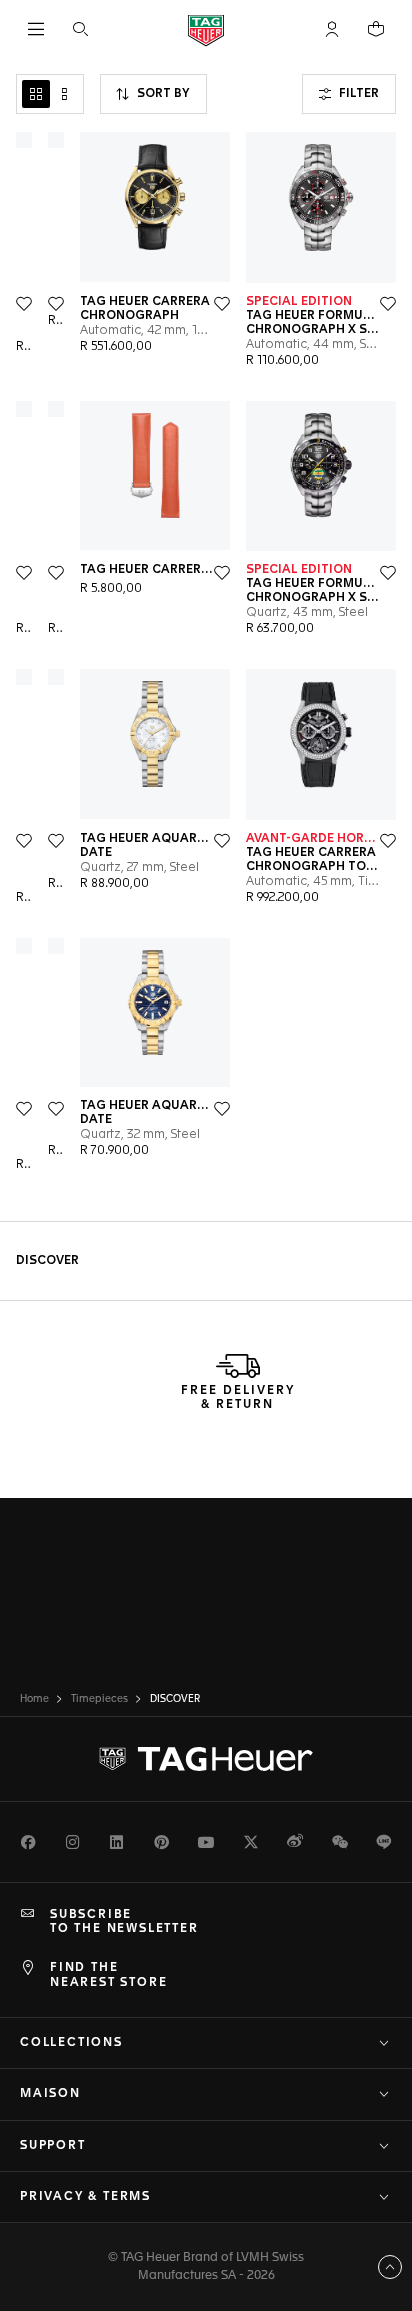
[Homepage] (206, 29)
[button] (332, 29)
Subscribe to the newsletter (124, 1922)
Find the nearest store (108, 1975)
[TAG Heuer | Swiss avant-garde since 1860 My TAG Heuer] (206, 1759)
